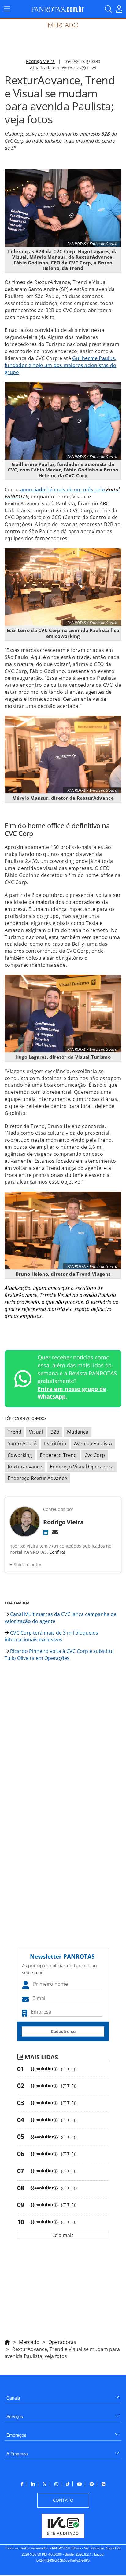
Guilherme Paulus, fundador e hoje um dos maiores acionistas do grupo (61, 365)
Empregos (16, 2435)
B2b (55, 1432)
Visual (36, 1432)
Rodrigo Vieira (40, 61)
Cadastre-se (63, 2031)
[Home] (7, 2341)
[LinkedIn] (46, 1532)
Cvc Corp (95, 1455)
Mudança (78, 1432)
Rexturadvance (25, 1467)
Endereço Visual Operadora (82, 1467)
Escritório (55, 1443)
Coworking (20, 1455)
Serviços (15, 2416)
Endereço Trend (58, 1455)
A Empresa (17, 2454)
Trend (15, 1432)
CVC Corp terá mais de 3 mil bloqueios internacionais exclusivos (51, 1636)
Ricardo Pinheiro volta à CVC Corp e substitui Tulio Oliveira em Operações (59, 1655)
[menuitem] (63, 2395)
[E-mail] (55, 1532)
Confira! (57, 1552)
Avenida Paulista (93, 1443)
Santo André (22, 1443)
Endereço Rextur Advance (37, 1478)
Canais (13, 2398)
